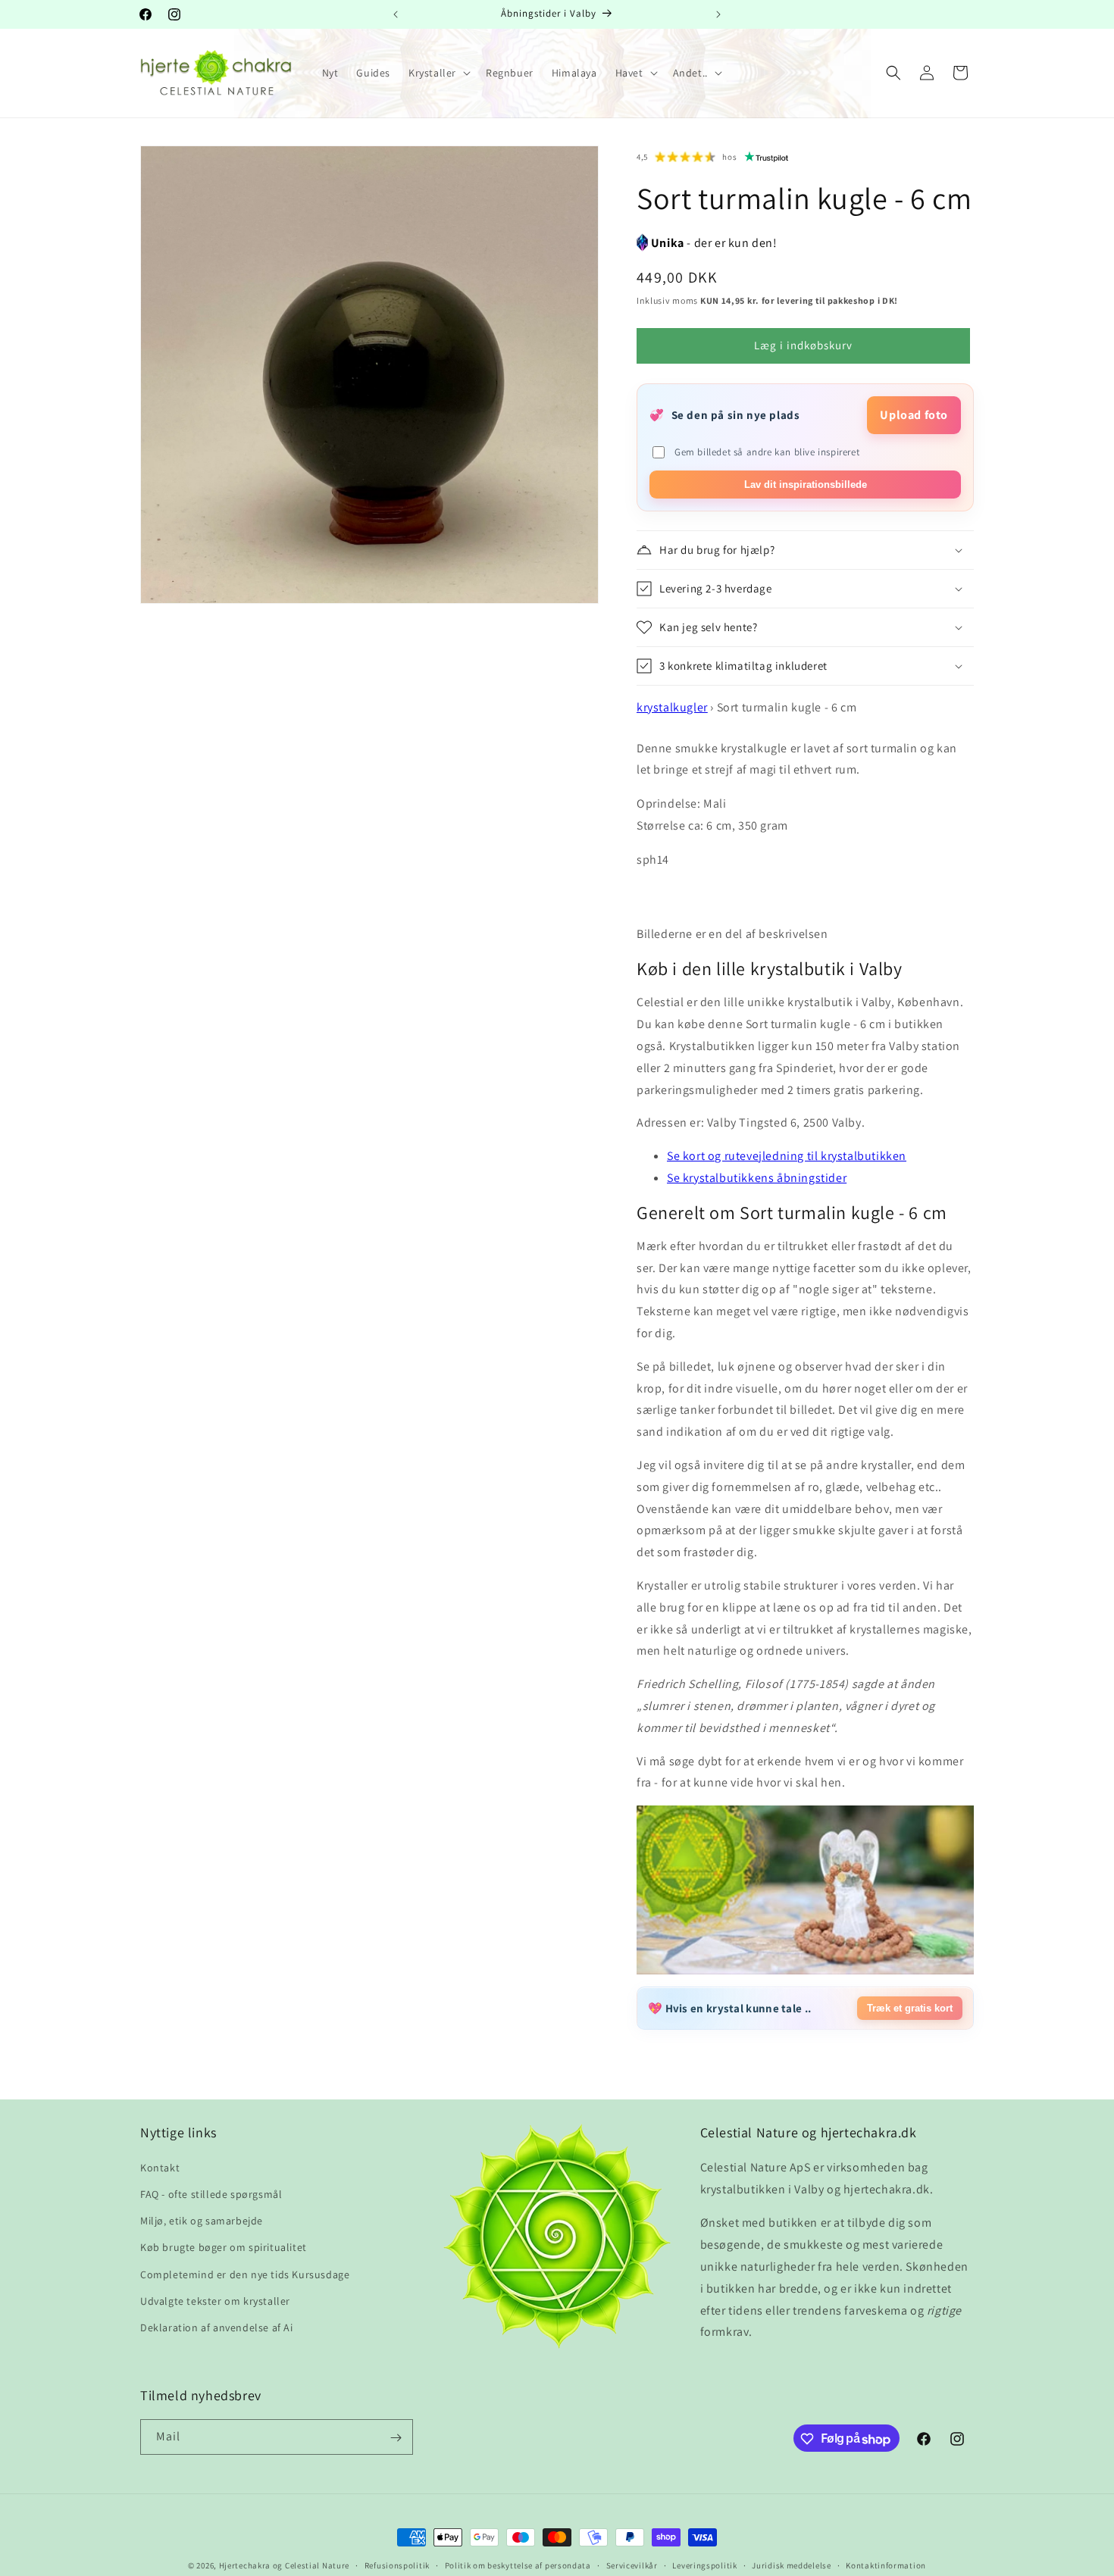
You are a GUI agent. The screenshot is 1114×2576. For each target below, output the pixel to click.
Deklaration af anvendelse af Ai (217, 2327)
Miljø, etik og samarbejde (202, 2221)
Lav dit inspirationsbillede (806, 485)
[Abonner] (396, 2438)
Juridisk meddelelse (791, 2565)
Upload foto (914, 415)
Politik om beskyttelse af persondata (518, 2565)
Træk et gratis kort (910, 2008)
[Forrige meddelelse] (396, 14)
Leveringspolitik (704, 2565)
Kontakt (160, 2168)
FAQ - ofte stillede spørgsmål (211, 2194)
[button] (438, 73)
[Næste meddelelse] (718, 14)
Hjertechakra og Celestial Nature (284, 2565)
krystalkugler (672, 707)
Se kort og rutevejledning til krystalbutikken (787, 1156)
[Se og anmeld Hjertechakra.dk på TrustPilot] (767, 157)
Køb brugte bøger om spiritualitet (224, 2247)
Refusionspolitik (397, 2565)
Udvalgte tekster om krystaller (215, 2301)
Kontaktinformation (886, 2565)
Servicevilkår (632, 2565)
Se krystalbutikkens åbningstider (757, 1178)
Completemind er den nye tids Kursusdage (245, 2274)
